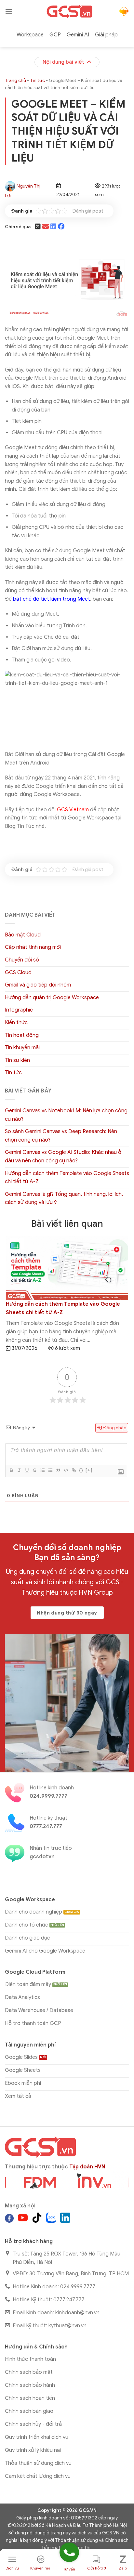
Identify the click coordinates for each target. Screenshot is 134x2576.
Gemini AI (78, 35)
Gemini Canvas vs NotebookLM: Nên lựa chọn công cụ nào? (66, 1115)
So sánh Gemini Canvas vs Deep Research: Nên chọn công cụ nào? (61, 1136)
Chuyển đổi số (22, 960)
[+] (89, 1470)
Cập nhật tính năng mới (33, 947)
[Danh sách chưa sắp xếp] (50, 1470)
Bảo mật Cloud (23, 935)
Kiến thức (16, 1023)
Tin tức (37, 80)
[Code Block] (66, 1470)
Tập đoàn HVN (87, 2167)
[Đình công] (34, 1470)
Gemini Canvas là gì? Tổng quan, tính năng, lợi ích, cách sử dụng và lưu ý (64, 1198)
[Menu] (9, 11)
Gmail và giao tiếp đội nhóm (38, 985)
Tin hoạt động (22, 1035)
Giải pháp (106, 35)
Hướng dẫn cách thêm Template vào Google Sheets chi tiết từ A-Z (67, 1178)
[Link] (74, 1470)
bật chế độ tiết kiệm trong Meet (52, 599)
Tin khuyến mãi (22, 1048)
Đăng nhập (114, 1428)
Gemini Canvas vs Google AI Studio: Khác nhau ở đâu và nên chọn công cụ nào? (63, 1157)
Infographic (19, 1010)
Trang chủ (15, 80)
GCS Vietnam (73, 810)
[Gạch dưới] (27, 1470)
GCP (55, 35)
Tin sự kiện (17, 1060)
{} (81, 1470)
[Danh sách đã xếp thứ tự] (42, 1470)
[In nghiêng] (19, 1470)
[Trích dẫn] (58, 1470)
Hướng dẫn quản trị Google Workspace (52, 998)
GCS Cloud (18, 973)
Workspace (30, 35)
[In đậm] (11, 1470)
